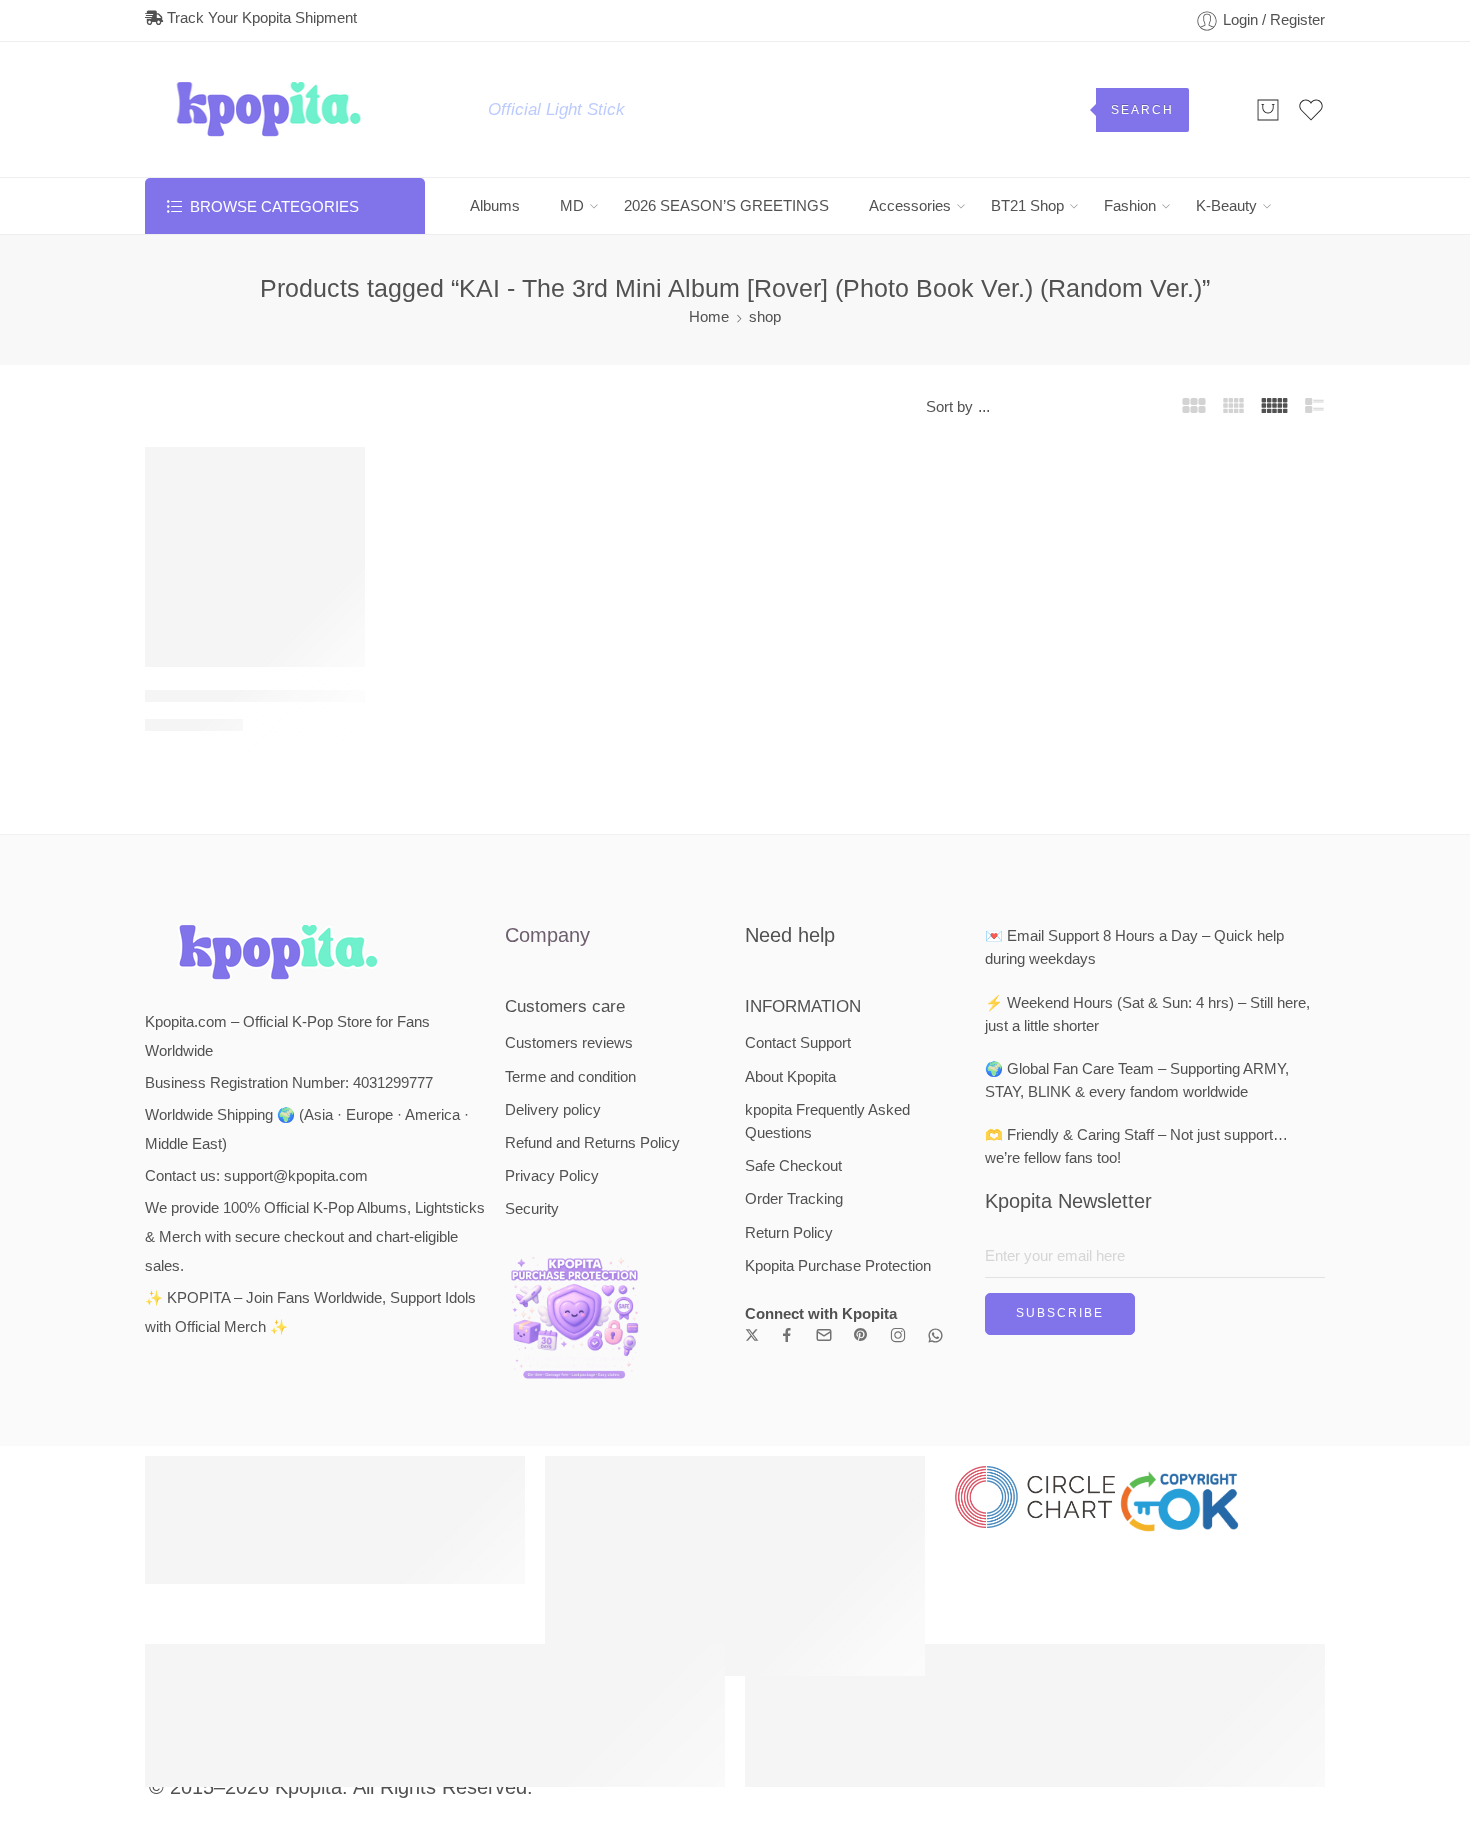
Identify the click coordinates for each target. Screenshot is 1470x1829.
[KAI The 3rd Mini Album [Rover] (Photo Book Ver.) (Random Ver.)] (255, 557)
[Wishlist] (336, 475)
